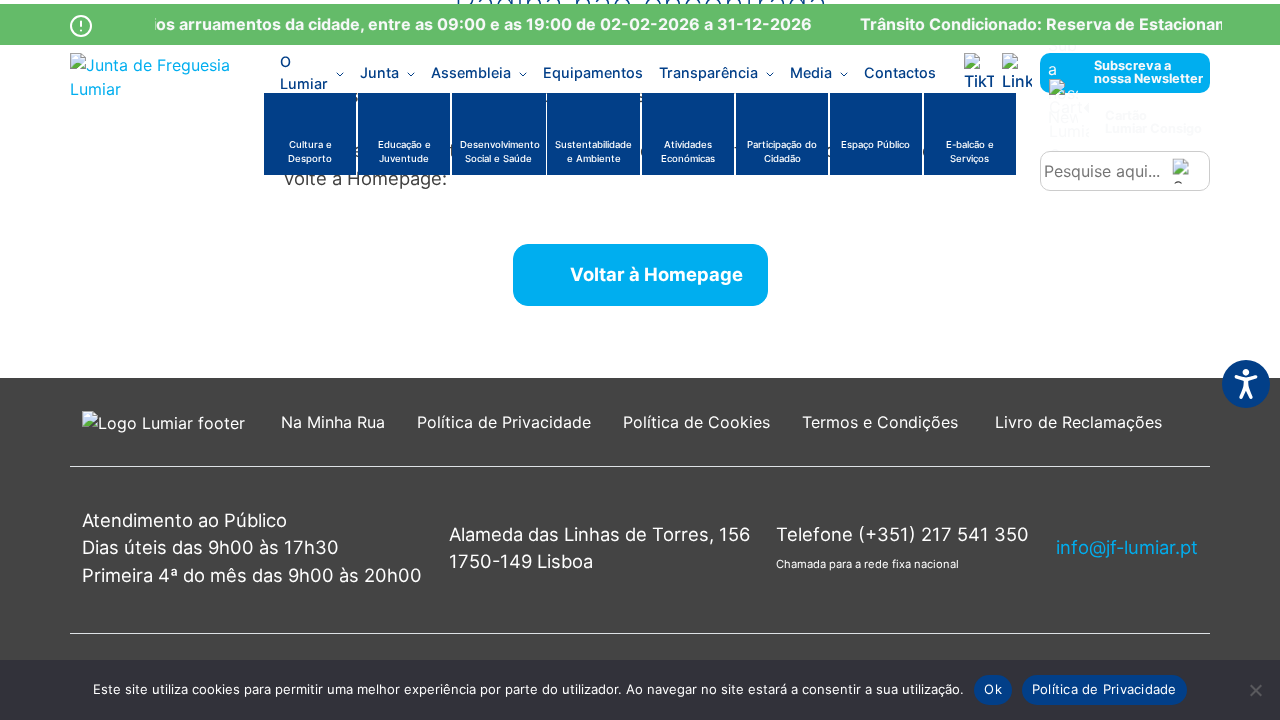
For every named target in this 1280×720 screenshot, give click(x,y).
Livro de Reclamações (1078, 422)
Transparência (708, 72)
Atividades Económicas (688, 151)
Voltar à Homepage (656, 274)
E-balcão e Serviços (970, 151)
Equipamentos (593, 72)
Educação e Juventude (404, 151)
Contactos (900, 72)
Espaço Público (875, 144)
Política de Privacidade (504, 422)
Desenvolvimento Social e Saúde (500, 151)
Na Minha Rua (333, 422)
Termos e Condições (882, 422)
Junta (379, 72)
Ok (993, 689)
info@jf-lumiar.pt (1127, 547)
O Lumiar (304, 73)
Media (811, 72)
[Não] (1255, 690)
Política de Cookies (696, 422)
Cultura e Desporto (310, 151)
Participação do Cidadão (782, 151)
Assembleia (471, 72)
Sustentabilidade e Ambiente (593, 151)
